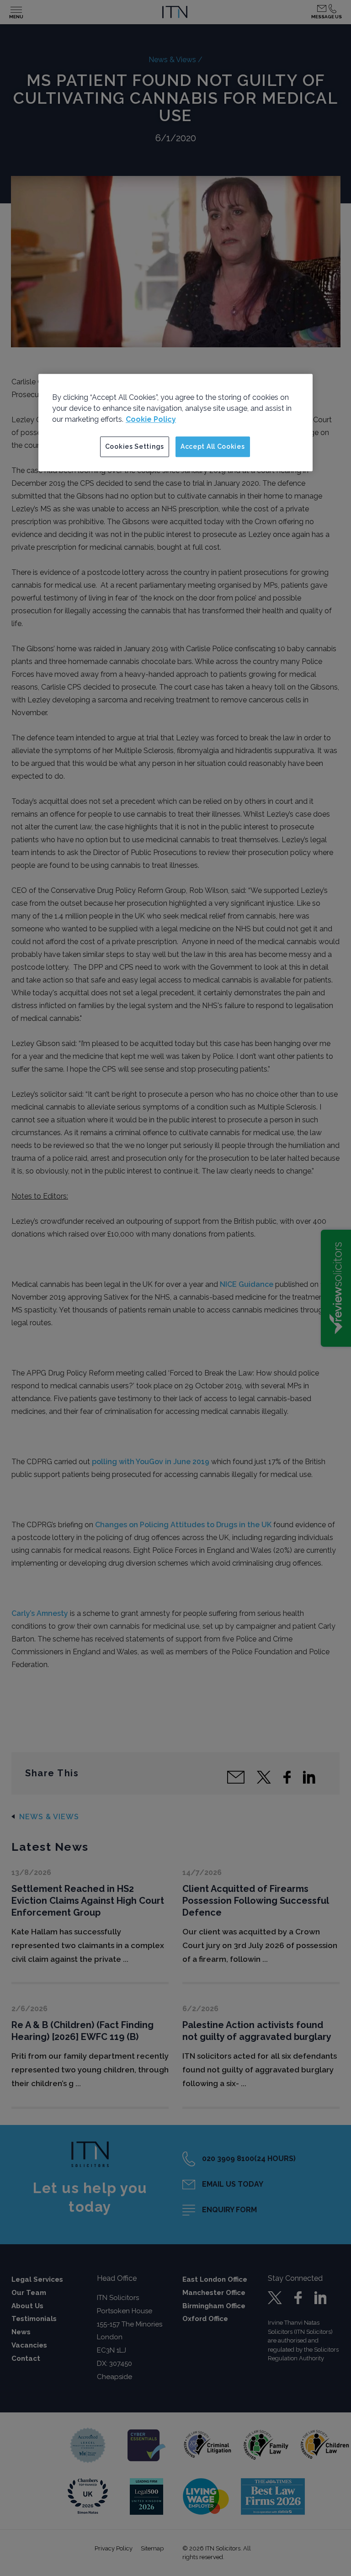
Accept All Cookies (213, 446)
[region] (175, 423)
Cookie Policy (151, 419)
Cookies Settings (135, 446)
